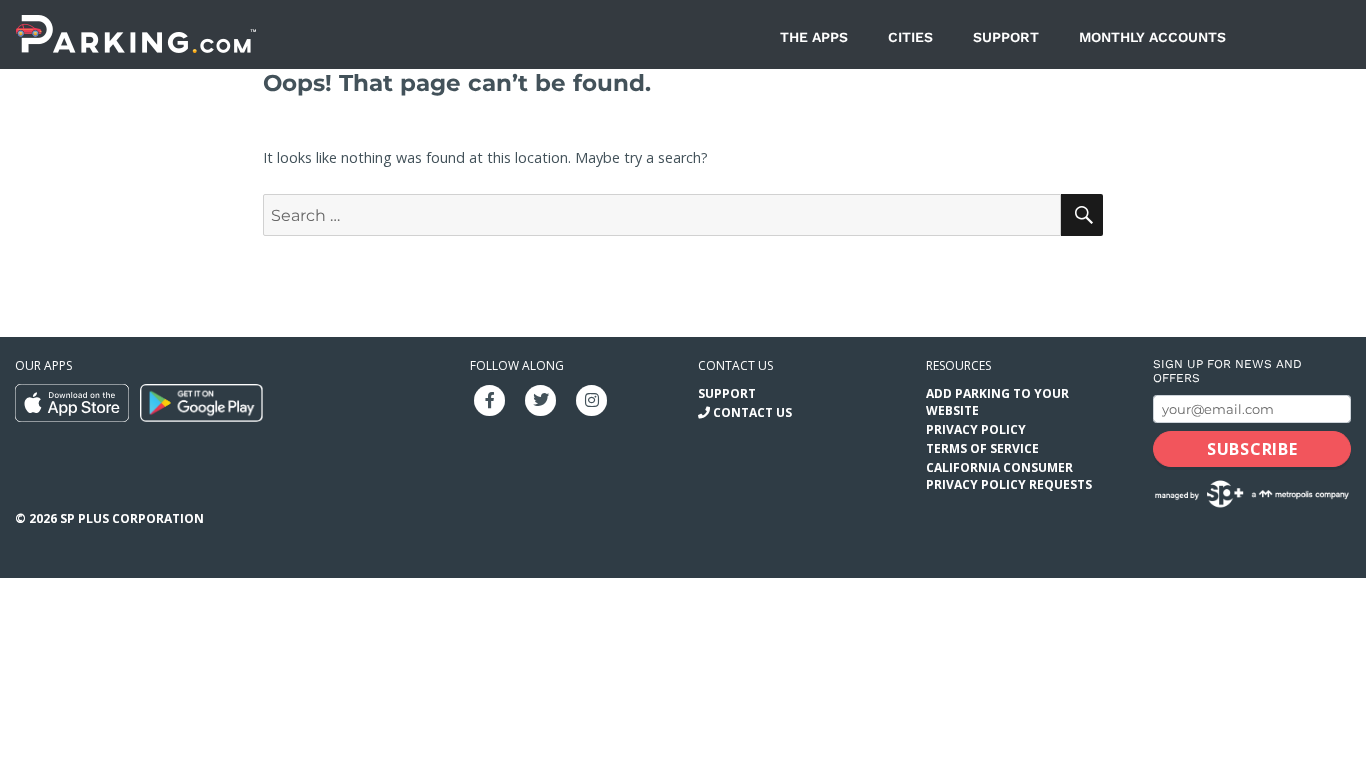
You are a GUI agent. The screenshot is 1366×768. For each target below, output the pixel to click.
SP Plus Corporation (132, 518)
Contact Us (752, 412)
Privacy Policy (976, 429)
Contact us (735, 365)
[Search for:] (662, 215)
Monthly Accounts (1152, 37)
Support (1006, 37)
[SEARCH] (1082, 215)
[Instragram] (592, 398)
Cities (910, 37)
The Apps (814, 37)
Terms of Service (982, 448)
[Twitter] (541, 398)
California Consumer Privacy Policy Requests (1009, 476)
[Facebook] (490, 398)
